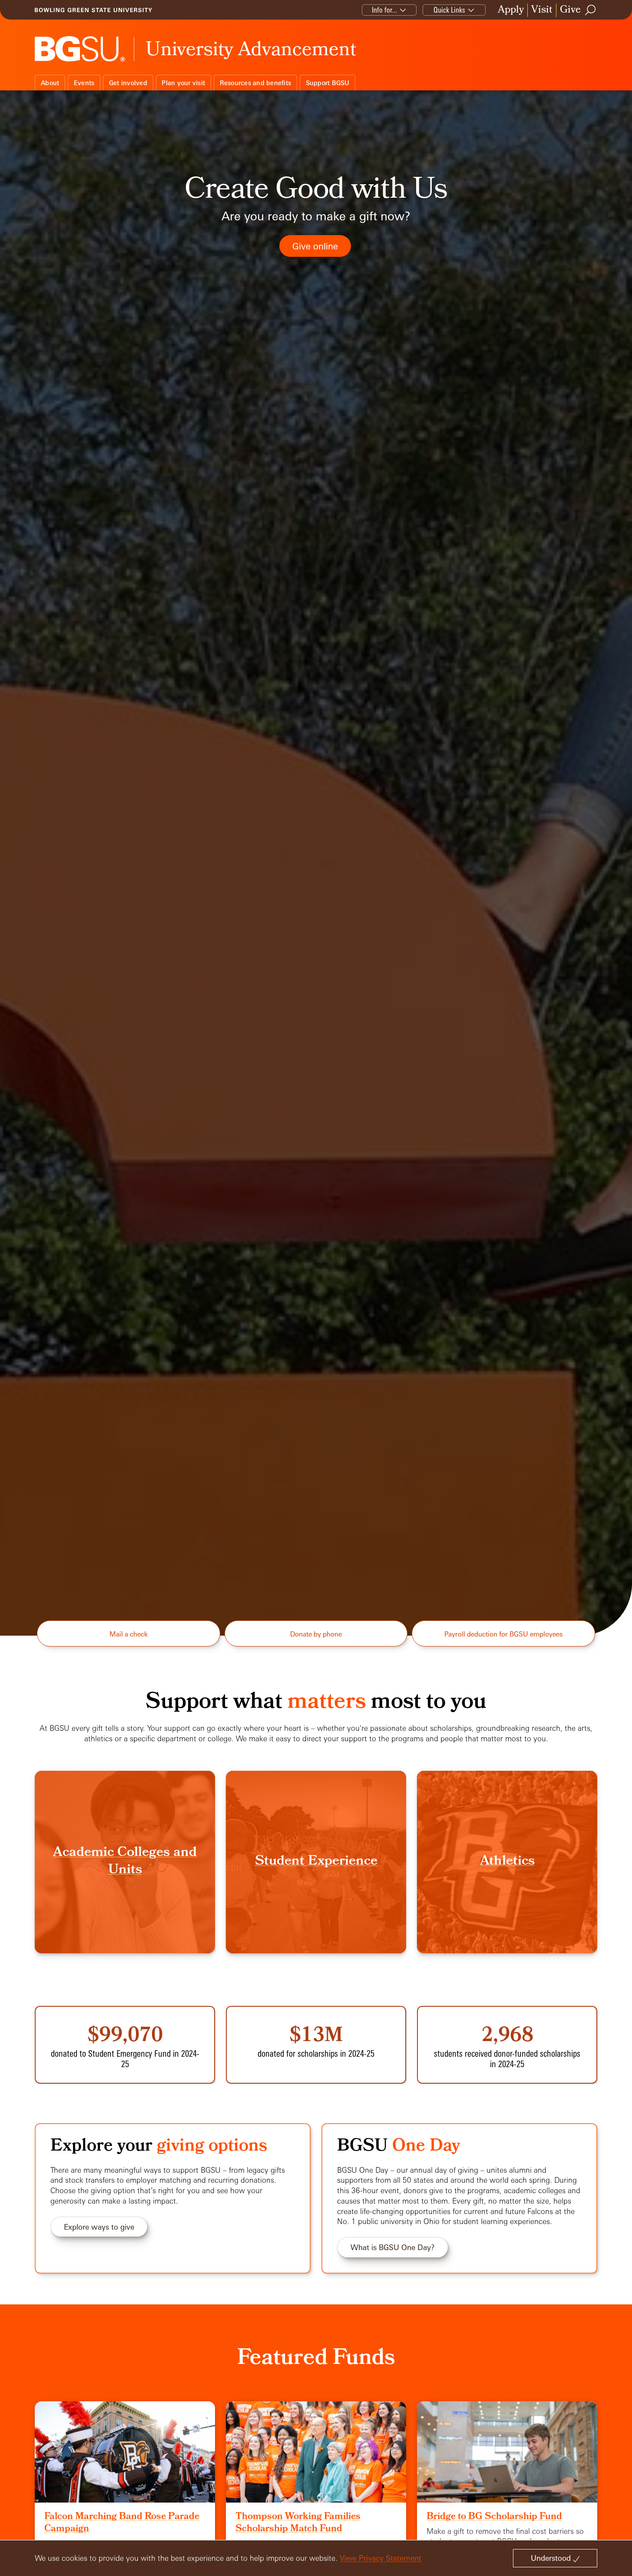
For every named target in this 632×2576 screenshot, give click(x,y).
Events (84, 83)
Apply (511, 10)
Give (570, 10)
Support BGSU (328, 83)
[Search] (591, 10)
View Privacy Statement (381, 2558)
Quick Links (449, 10)
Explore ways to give (99, 2227)
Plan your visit (183, 83)
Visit (542, 10)
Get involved (128, 83)
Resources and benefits (256, 83)
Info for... (384, 10)
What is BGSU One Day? (393, 2247)
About (50, 83)
